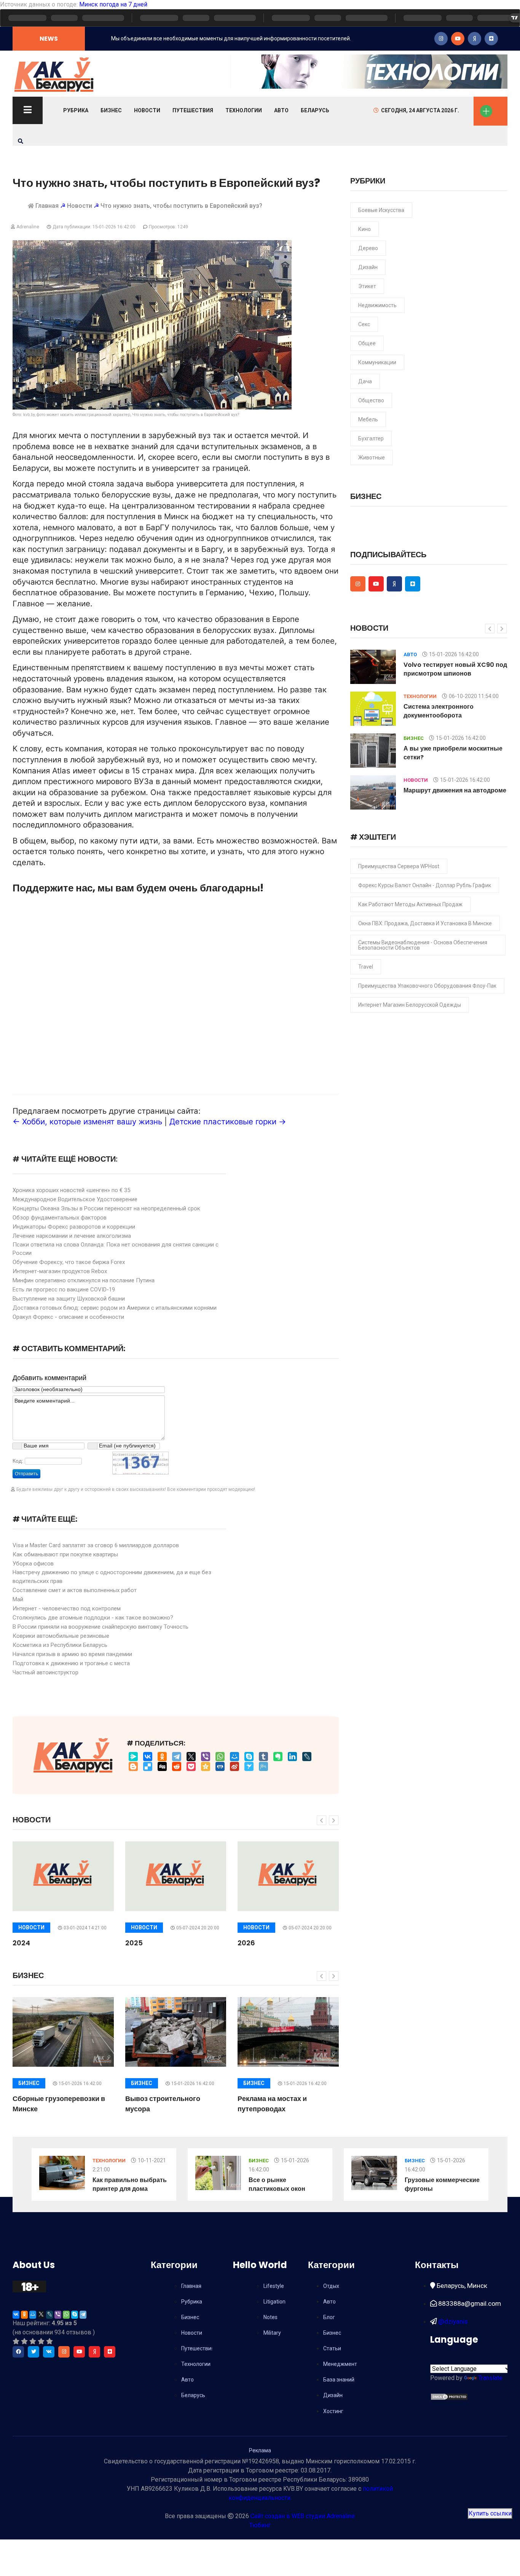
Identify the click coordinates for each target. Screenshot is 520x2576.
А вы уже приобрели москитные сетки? (453, 753)
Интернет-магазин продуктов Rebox (60, 1271)
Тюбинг (260, 2525)
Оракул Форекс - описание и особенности (68, 1317)
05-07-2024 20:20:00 (198, 1928)
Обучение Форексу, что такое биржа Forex (69, 1262)
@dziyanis (452, 2321)
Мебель (368, 419)
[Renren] (220, 1766)
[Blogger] (133, 1766)
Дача (365, 381)
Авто (281, 110)
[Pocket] (191, 1766)
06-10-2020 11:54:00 (474, 696)
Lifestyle (274, 2286)
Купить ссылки (490, 2513)
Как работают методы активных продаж (410, 904)
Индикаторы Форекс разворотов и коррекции (74, 1227)
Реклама (260, 2450)
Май (18, 1599)
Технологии (244, 110)
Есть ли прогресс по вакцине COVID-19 (64, 1290)
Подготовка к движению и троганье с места (71, 1663)
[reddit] (177, 1766)
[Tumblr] (263, 1757)
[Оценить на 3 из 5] (33, 2341)
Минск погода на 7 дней (113, 4)
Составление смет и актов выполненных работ (75, 1590)
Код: (18, 1461)
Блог (329, 2317)
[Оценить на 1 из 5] (16, 2341)
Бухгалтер (371, 438)
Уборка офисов (33, 1564)
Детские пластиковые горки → (228, 1121)
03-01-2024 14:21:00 (85, 1928)
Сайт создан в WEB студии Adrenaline (303, 2516)
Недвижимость (377, 305)
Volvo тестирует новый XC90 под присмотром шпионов (455, 669)
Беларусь (315, 110)
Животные (372, 457)
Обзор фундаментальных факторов (60, 1218)
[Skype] (249, 1757)
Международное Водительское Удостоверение (75, 1199)
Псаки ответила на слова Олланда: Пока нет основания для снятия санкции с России (116, 1249)
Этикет (367, 286)
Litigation (274, 2302)
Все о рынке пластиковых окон (277, 2184)
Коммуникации (377, 362)
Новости (147, 110)
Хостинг (333, 2411)
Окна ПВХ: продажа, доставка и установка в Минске (425, 923)
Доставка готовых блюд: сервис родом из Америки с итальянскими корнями (115, 1308)
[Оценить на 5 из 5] (49, 2341)
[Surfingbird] (249, 1766)
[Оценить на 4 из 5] (41, 2341)
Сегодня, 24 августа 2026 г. (420, 110)
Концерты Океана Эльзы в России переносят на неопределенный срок (106, 1208)
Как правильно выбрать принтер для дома (130, 2184)
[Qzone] (206, 1766)
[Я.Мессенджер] (133, 1757)
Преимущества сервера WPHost (399, 866)
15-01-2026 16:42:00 (80, 2083)
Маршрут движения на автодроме (455, 790)
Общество (371, 400)
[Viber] (206, 1757)
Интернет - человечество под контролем (67, 1608)
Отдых (331, 2286)
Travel (366, 967)
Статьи (332, 2348)
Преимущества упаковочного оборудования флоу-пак (427, 986)
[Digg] (162, 1766)
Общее (367, 343)
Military (272, 2333)
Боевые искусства (381, 210)
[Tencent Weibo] (263, 1766)
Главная (47, 206)
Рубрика (76, 110)
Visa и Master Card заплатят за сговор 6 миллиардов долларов (96, 1545)
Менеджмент (340, 2364)
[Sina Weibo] (234, 1766)
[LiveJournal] (307, 1757)
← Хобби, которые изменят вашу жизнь (87, 1121)
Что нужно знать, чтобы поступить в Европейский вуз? (181, 206)
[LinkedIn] (292, 1757)
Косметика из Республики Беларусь (60, 1645)
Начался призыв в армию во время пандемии (72, 1654)
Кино (364, 229)
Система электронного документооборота (439, 711)
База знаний (339, 2380)
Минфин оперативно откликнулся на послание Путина (84, 1280)
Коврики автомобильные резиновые (61, 1636)
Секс (364, 324)
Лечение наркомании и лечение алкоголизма (72, 1236)
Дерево (368, 248)
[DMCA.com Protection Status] (449, 2396)
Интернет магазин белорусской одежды (410, 1005)
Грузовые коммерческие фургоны (442, 2184)
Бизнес (111, 110)
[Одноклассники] (162, 1757)
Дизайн (368, 267)
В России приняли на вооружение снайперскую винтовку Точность (100, 1627)
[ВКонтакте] (148, 1757)
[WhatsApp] (220, 1757)
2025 (134, 1943)
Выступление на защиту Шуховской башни (69, 1299)
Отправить (26, 1474)
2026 (246, 1943)
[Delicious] (148, 1766)
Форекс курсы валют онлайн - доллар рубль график (425, 885)
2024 (21, 1943)
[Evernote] (278, 1757)
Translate (490, 2378)
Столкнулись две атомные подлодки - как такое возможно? (93, 1618)
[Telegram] (177, 1757)
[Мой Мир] (234, 1757)
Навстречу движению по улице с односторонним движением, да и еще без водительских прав (112, 1577)
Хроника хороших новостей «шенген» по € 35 (71, 1190)
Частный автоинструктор (45, 1672)
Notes (270, 2317)
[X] (191, 1757)
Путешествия (193, 110)
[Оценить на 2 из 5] (24, 2341)
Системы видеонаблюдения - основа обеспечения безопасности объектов (423, 945)
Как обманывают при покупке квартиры (65, 1554)
